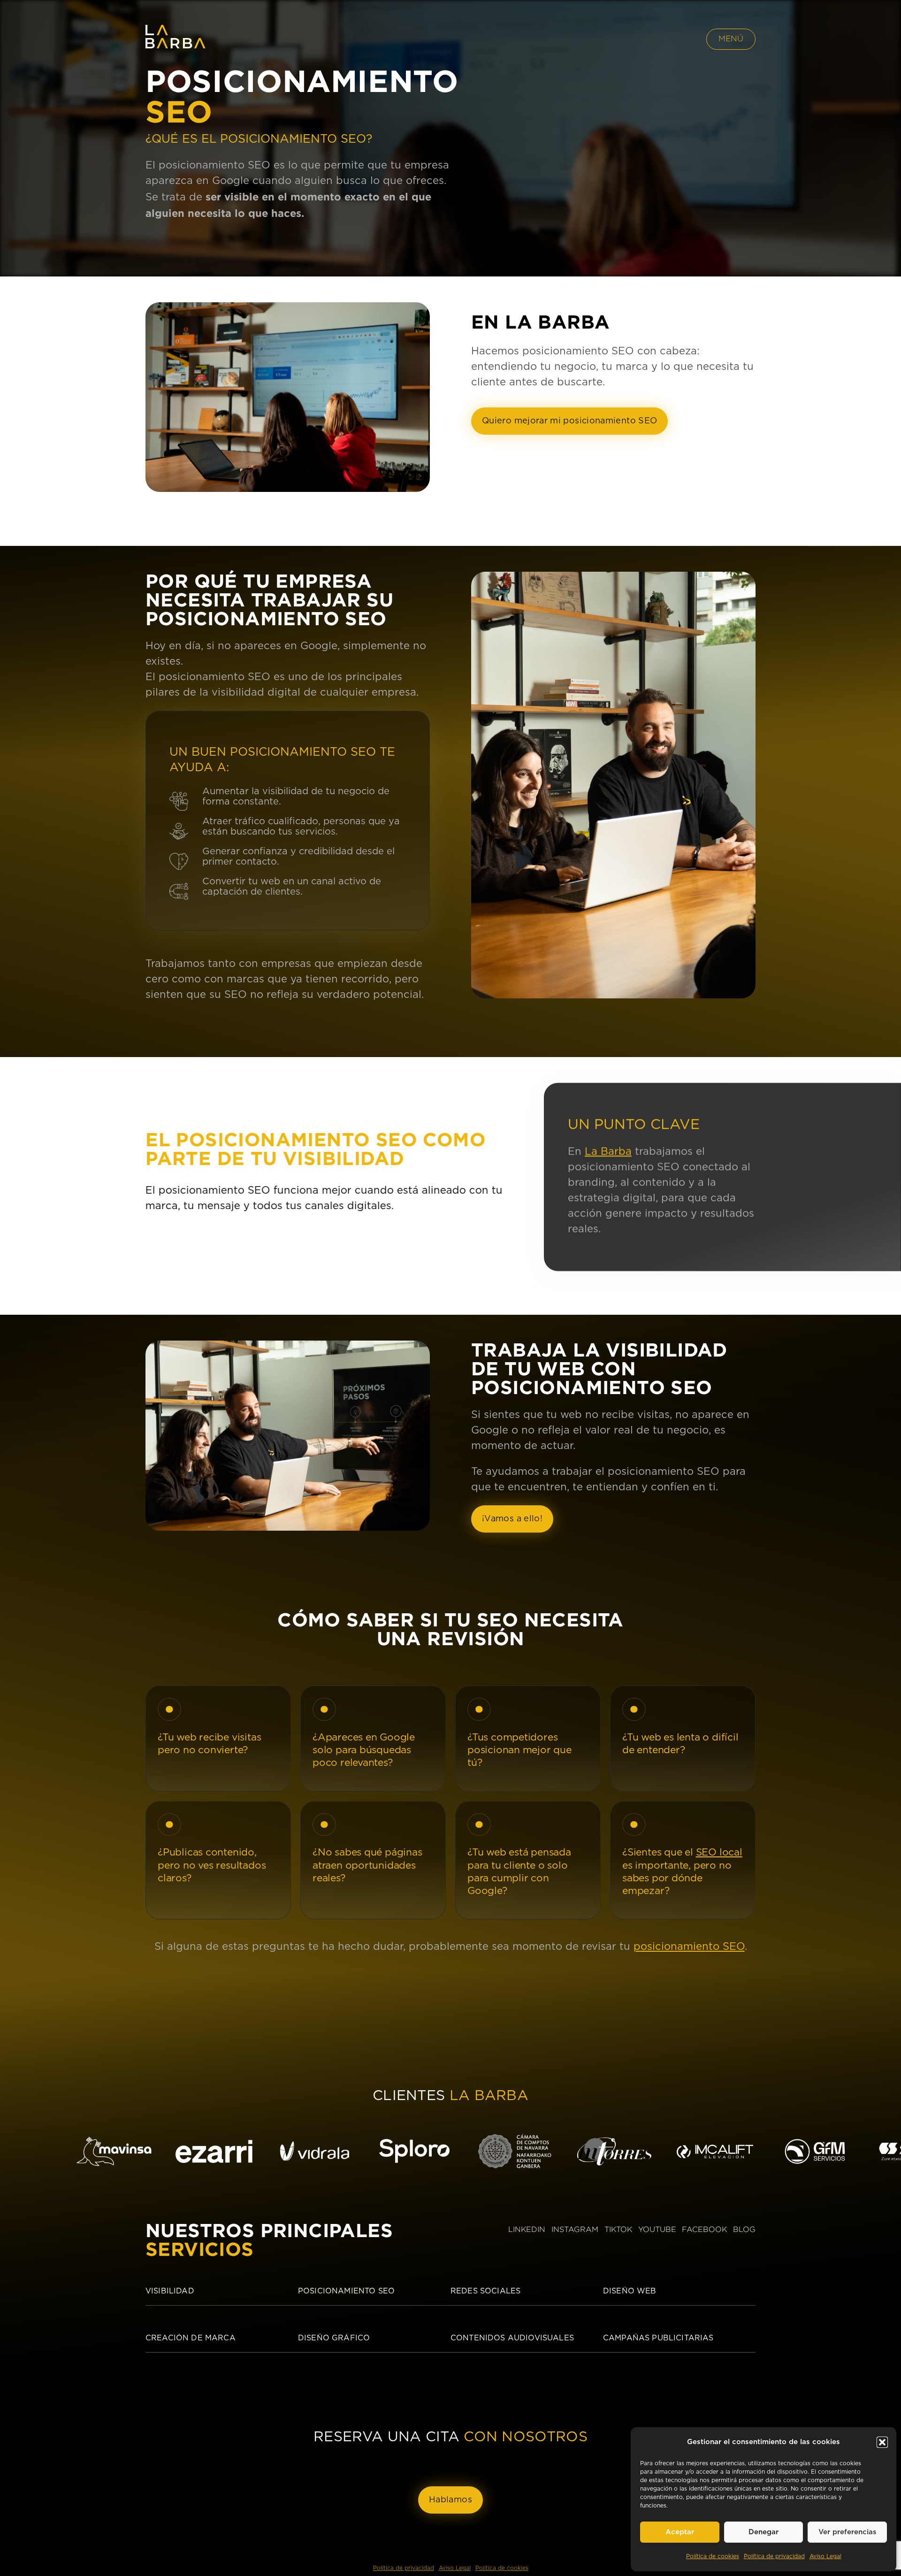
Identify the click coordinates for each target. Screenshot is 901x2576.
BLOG (744, 2229)
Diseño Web (630, 2291)
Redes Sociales (485, 2291)
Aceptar (680, 2532)
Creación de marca (191, 2338)
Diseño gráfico (334, 2338)
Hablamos (450, 2500)
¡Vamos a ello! (512, 1519)
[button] (882, 2442)
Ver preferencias (848, 2532)
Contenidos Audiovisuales (512, 2338)
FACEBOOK (704, 2229)
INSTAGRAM (575, 2229)
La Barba (608, 1151)
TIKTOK (618, 2229)
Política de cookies (713, 2556)
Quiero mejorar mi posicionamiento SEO (569, 421)
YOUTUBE (657, 2229)
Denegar (764, 2532)
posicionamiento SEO (689, 1947)
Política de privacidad (774, 2556)
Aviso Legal (825, 2556)
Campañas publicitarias (658, 2338)
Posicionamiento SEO (346, 2291)
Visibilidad (170, 2291)
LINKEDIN (527, 2229)
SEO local (719, 1852)
